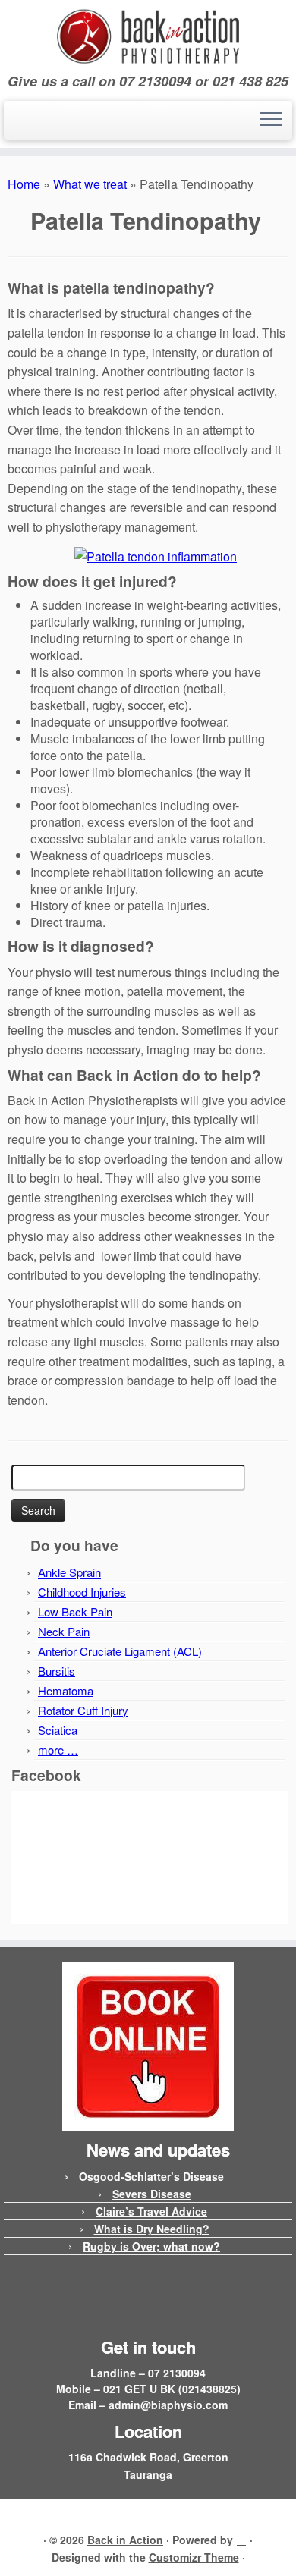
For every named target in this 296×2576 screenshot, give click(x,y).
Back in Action (125, 2540)
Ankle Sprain (69, 1572)
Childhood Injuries (82, 1592)
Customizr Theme (194, 2557)
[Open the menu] (271, 121)
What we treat (90, 184)
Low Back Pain (75, 1612)
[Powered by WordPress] (241, 2537)
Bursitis (57, 1671)
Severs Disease (152, 2194)
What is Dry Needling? (152, 2229)
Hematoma (66, 1690)
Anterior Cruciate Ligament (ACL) (120, 1651)
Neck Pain (64, 1631)
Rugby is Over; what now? (151, 2246)
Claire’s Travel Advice (151, 2211)
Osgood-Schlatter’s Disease (151, 2176)
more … (58, 1750)
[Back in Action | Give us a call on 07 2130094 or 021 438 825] (148, 37)
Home (24, 184)
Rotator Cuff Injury (83, 1710)
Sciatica (58, 1730)
